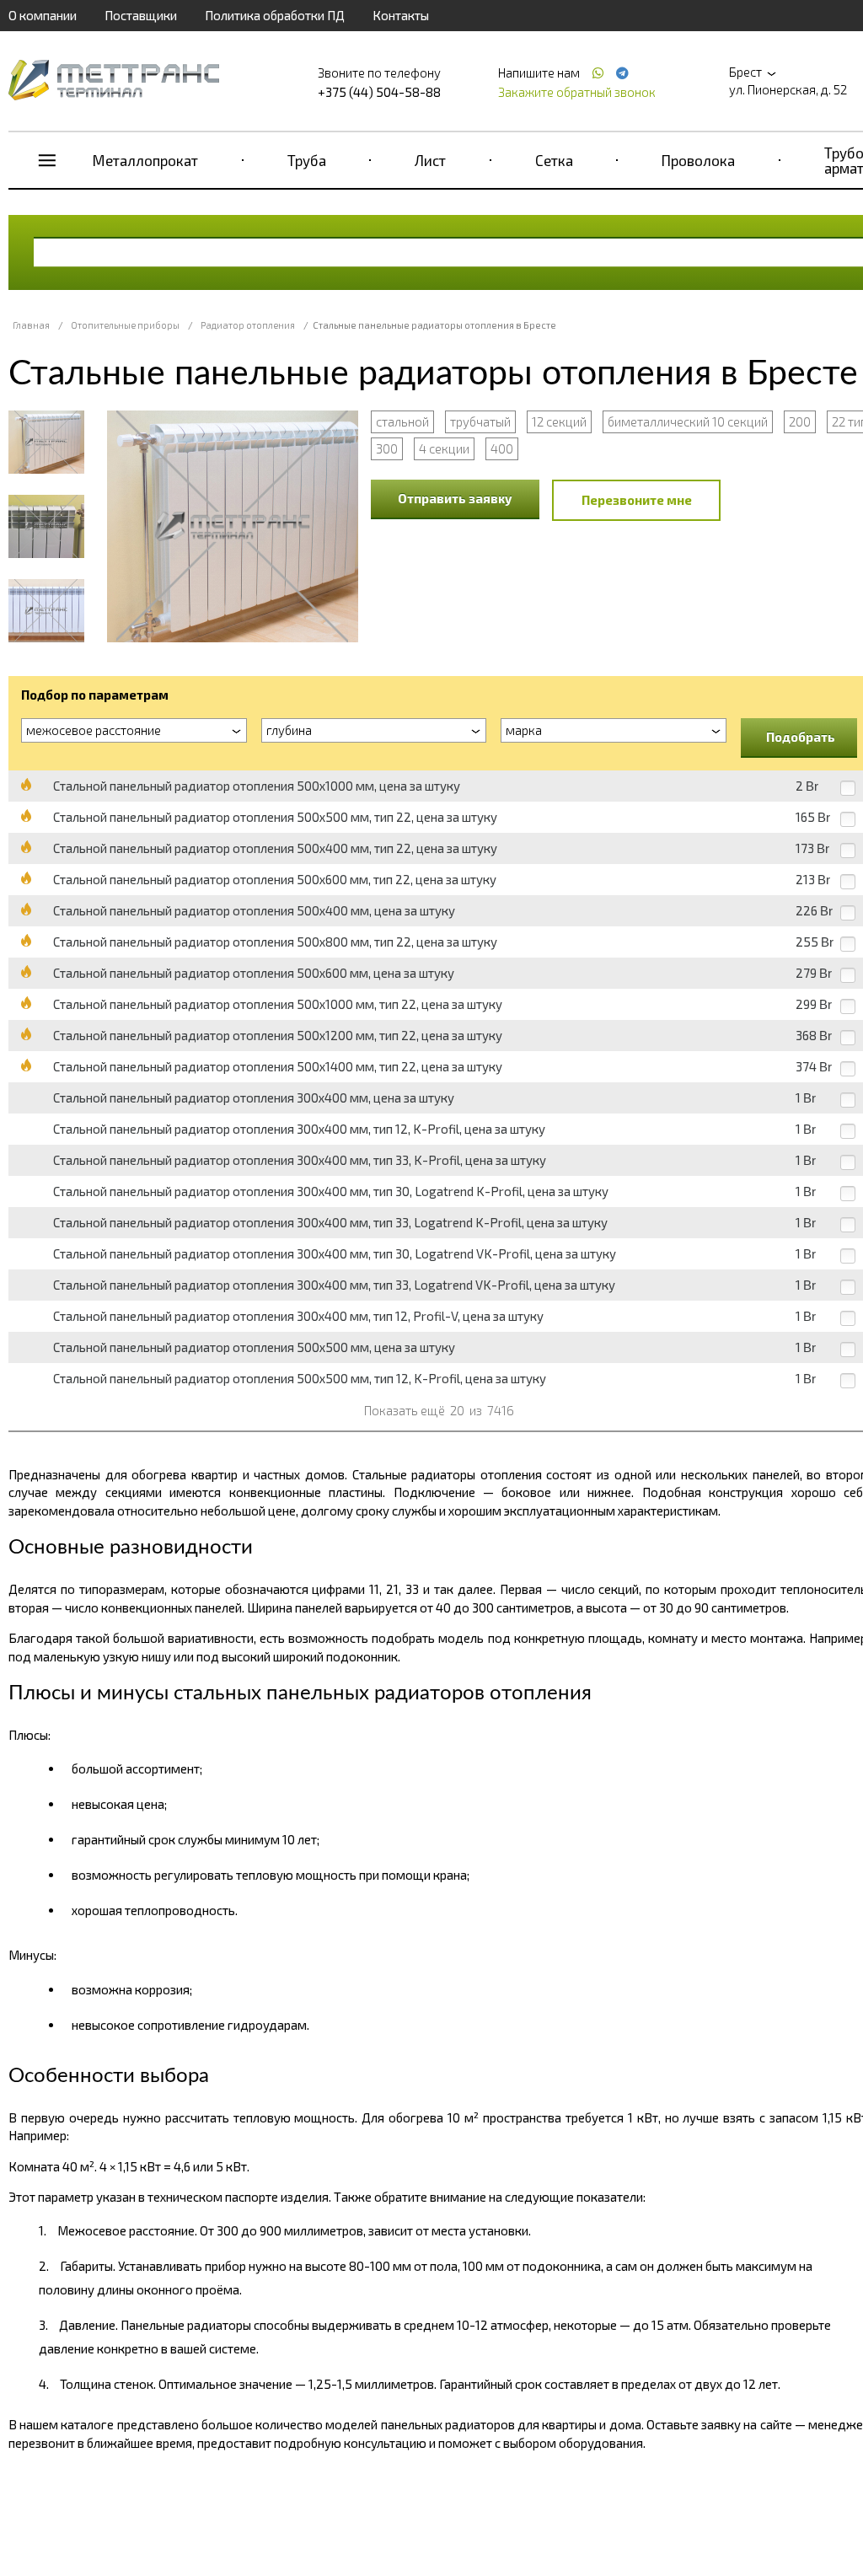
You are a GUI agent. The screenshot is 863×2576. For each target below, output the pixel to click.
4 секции (444, 448)
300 (387, 448)
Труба (307, 160)
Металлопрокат (145, 160)
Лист (430, 160)
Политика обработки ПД (275, 15)
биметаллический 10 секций (688, 421)
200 (800, 421)
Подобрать (801, 737)
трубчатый (480, 421)
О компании (43, 15)
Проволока (698, 160)
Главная (31, 325)
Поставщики (141, 15)
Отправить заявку (455, 498)
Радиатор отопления (248, 325)
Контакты (401, 15)
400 (502, 448)
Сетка (554, 160)
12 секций (559, 421)
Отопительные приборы (125, 325)
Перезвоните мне (637, 500)
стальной (402, 421)
